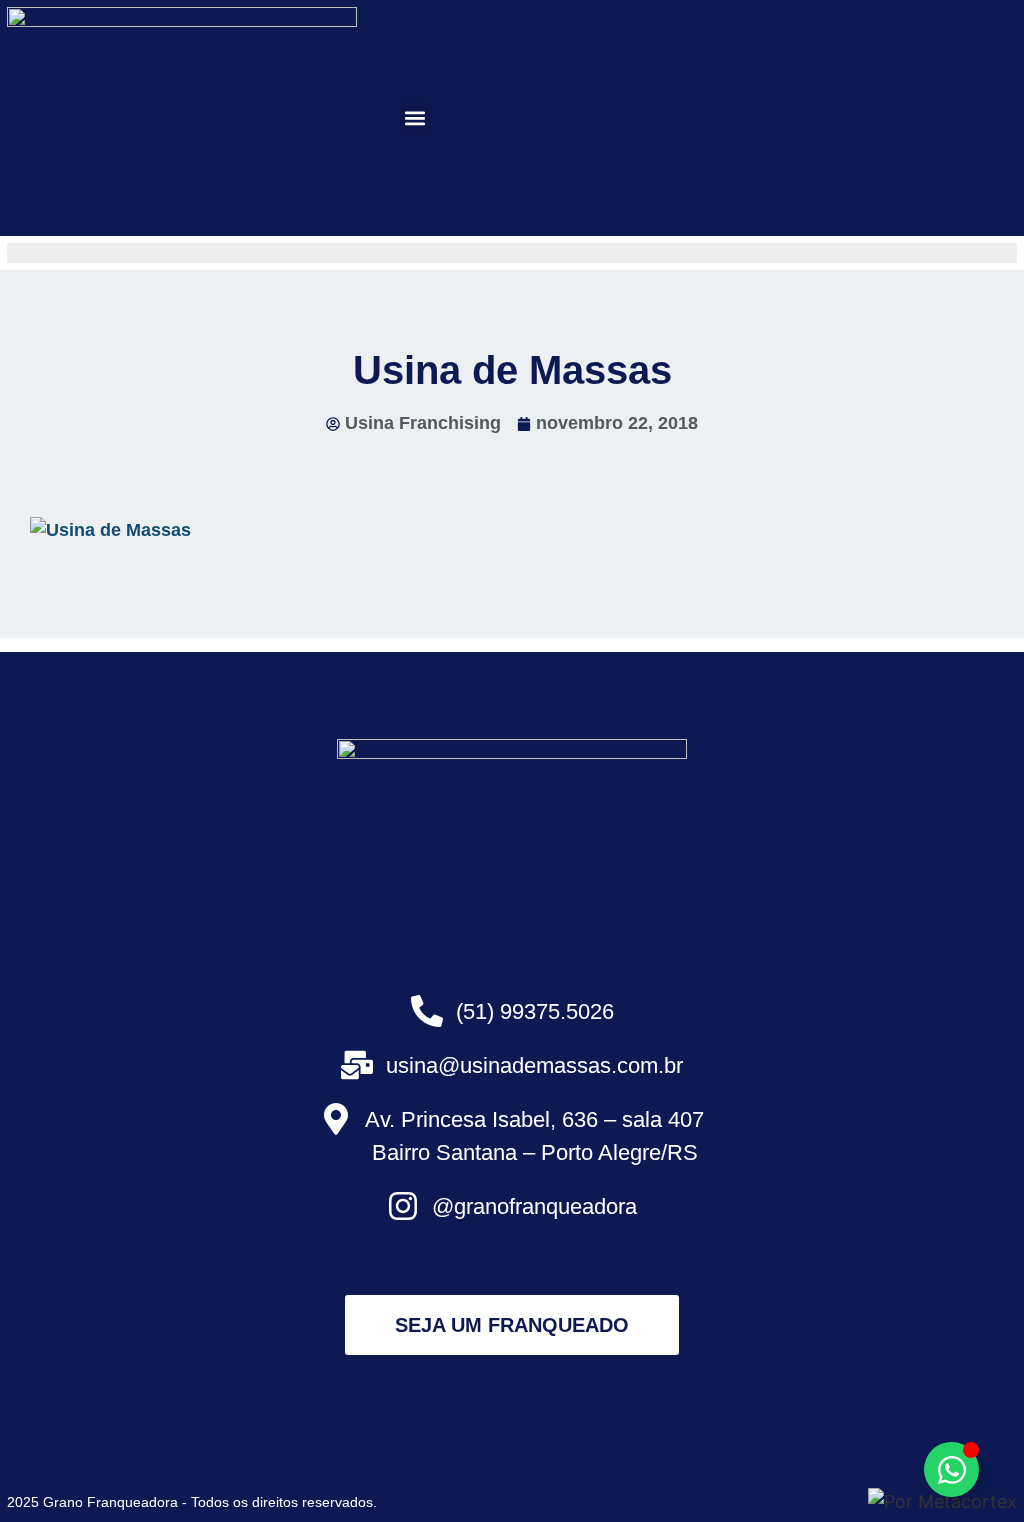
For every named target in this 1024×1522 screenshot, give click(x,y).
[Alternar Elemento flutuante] (951, 1469)
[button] (415, 118)
